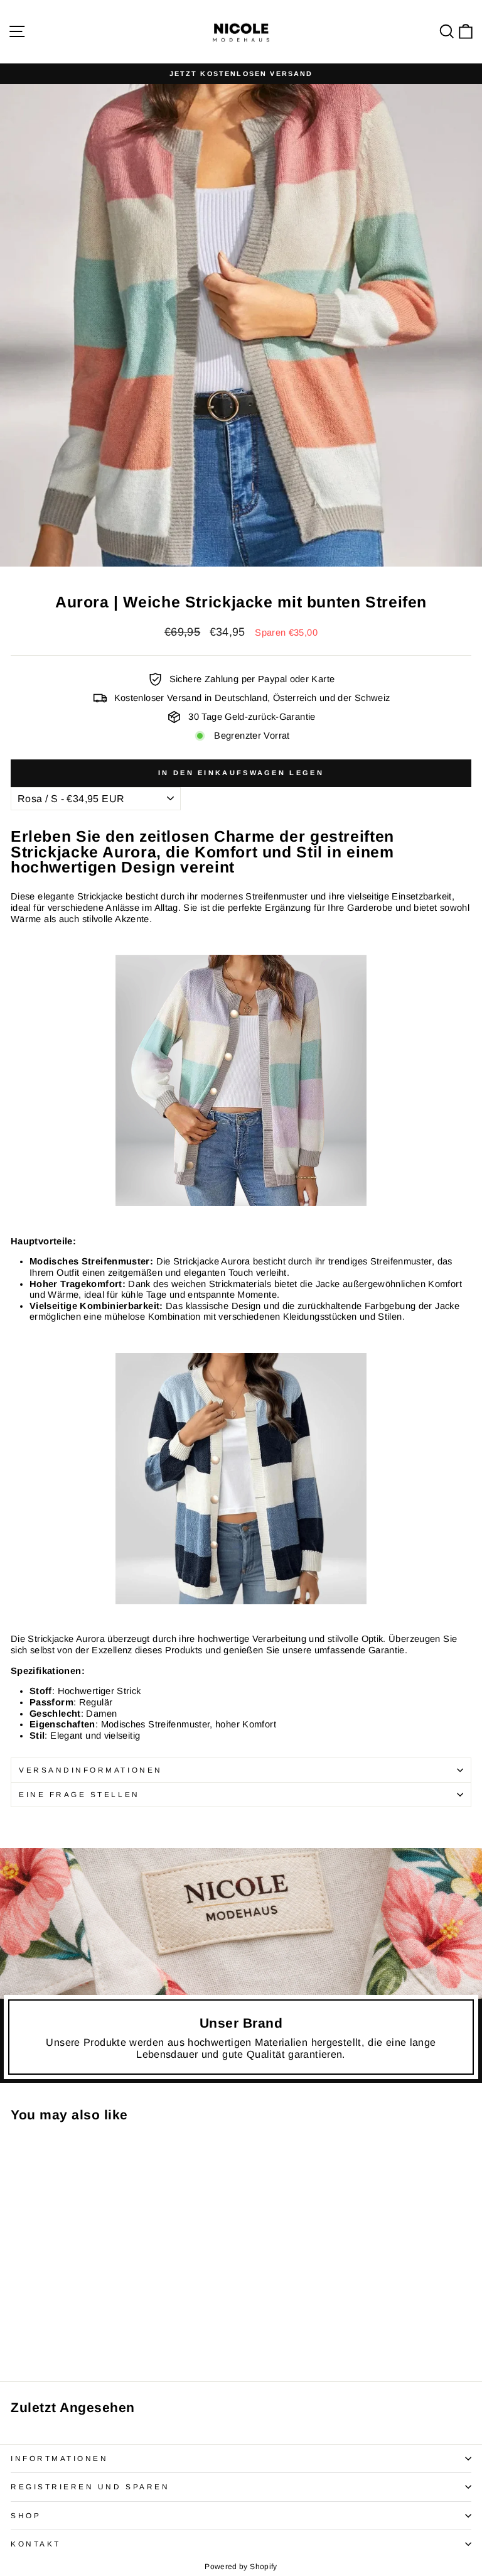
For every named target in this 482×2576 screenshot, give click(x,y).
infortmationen (59, 2458)
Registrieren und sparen (90, 2486)
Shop (26, 2515)
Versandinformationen (91, 1770)
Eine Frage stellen (79, 1794)
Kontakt (36, 2544)
